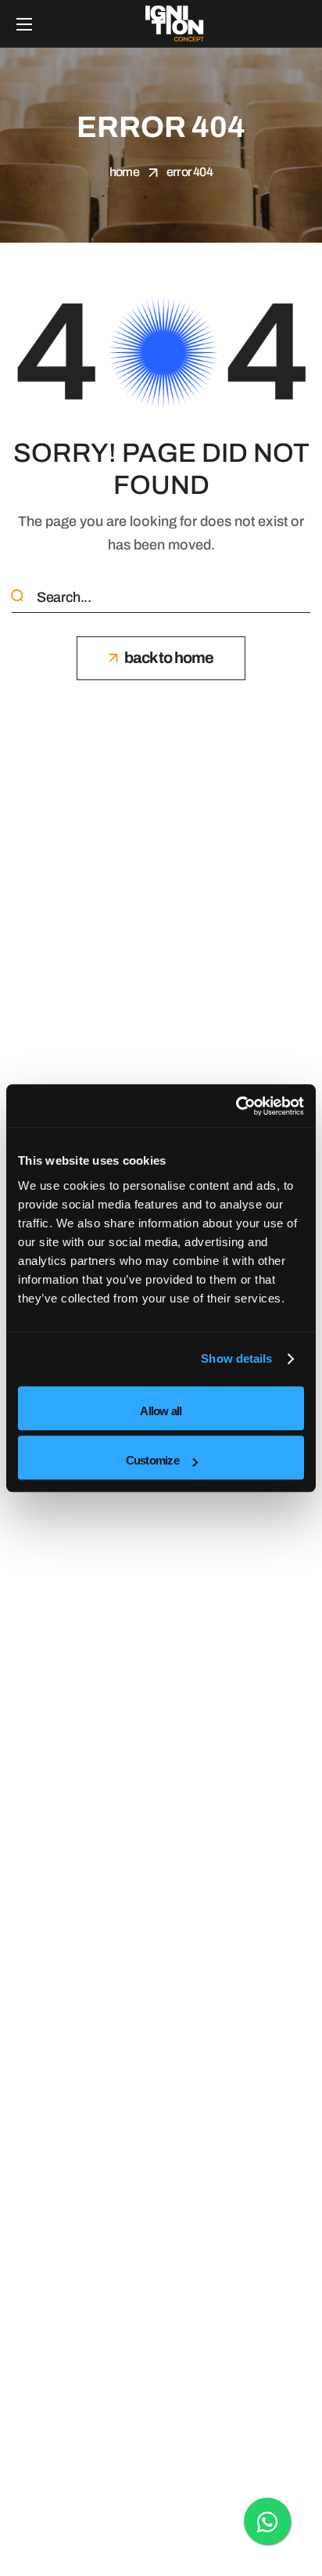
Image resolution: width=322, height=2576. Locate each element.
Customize (152, 1460)
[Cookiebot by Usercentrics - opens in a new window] (236, 1106)
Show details (236, 1358)
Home (124, 172)
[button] (161, 658)
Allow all (161, 1411)
